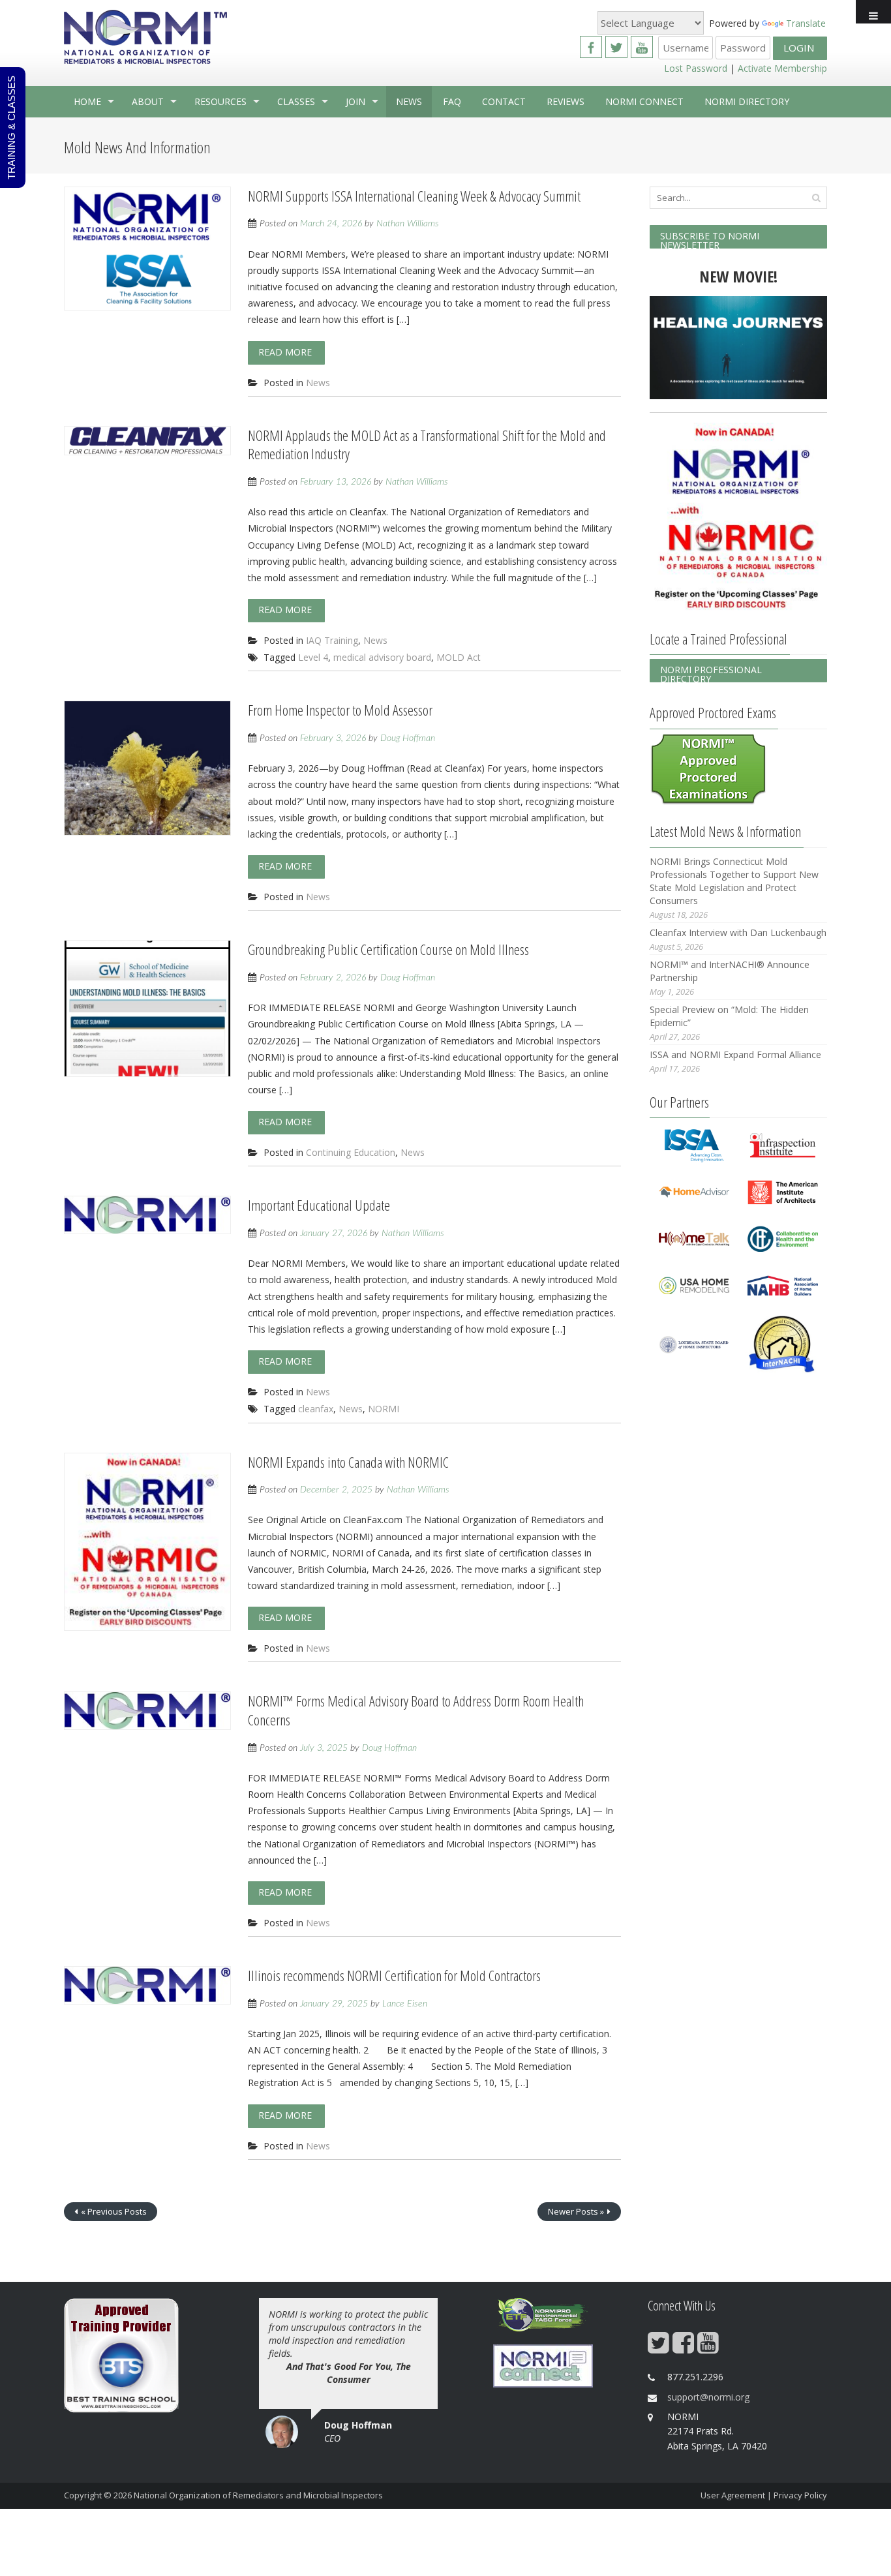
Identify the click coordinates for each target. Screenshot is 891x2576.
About (148, 101)
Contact (504, 101)
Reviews (566, 101)
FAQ (452, 101)
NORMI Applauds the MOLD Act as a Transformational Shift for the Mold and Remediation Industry (427, 445)
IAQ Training (332, 640)
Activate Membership (782, 68)
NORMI (384, 1409)
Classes (296, 101)
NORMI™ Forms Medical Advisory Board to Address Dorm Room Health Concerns (416, 1710)
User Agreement (733, 2495)
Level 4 (313, 657)
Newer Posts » (576, 2211)
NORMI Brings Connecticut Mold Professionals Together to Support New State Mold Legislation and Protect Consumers (734, 881)
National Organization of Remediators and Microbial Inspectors (258, 2495)
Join (355, 101)
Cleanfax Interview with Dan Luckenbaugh (738, 932)
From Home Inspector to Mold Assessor (340, 710)
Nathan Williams (408, 224)
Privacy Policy (800, 2495)
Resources (220, 101)
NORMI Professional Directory (711, 673)
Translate (806, 23)
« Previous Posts (114, 2211)
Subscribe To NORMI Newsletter (710, 239)
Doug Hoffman (408, 738)
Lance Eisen (405, 2004)
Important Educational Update (319, 1205)
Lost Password (696, 68)
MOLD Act (459, 657)
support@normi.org (708, 2397)
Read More (285, 352)
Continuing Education (351, 1152)
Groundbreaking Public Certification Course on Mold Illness (388, 949)
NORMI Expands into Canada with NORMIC (348, 1462)
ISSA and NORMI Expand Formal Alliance (735, 1054)
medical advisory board (382, 657)
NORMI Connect (644, 101)
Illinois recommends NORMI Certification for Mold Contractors (394, 1975)
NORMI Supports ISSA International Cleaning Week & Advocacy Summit (414, 196)
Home (87, 101)
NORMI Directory (747, 101)
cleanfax (316, 1409)
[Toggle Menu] (873, 12)
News (409, 101)
